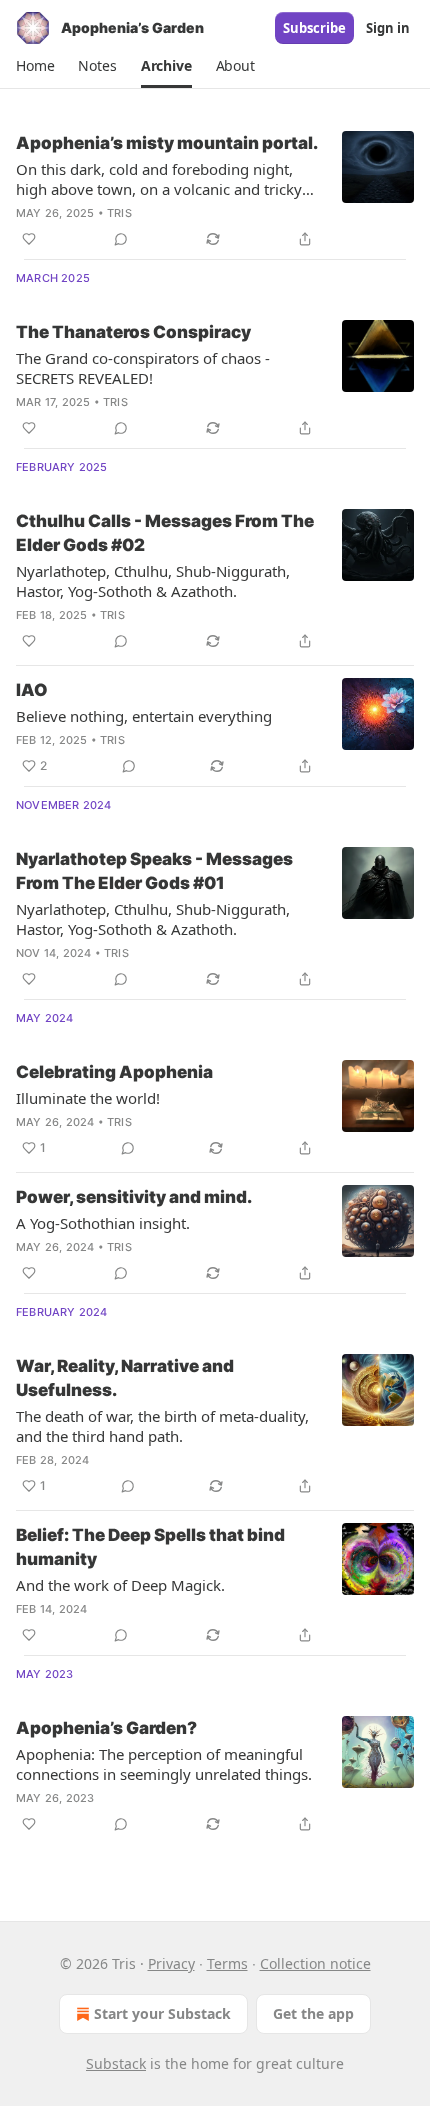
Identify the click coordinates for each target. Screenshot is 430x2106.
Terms (227, 1963)
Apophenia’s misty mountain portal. (167, 143)
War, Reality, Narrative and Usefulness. (125, 1378)
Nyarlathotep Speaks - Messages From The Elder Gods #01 (154, 871)
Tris (119, 213)
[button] (35, 66)
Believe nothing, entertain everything (144, 716)
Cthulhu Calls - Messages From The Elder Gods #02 (165, 533)
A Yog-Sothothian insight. (103, 1223)
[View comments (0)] (121, 239)
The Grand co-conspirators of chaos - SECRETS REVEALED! (143, 368)
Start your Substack (162, 2013)
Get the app (313, 2013)
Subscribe (314, 28)
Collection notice (315, 1963)
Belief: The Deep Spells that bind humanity (150, 1547)
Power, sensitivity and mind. (134, 1197)
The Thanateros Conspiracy (133, 332)
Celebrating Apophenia (114, 1072)
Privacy (171, 1963)
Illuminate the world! (88, 1098)
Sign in (388, 28)
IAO (32, 690)
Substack (116, 2063)
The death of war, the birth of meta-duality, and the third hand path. (162, 1426)
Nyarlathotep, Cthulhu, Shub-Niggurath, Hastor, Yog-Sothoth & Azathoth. (153, 581)
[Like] (29, 239)
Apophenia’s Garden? (106, 1728)
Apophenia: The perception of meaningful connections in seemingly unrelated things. (164, 1764)
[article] (215, 191)
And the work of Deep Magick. (120, 1585)
